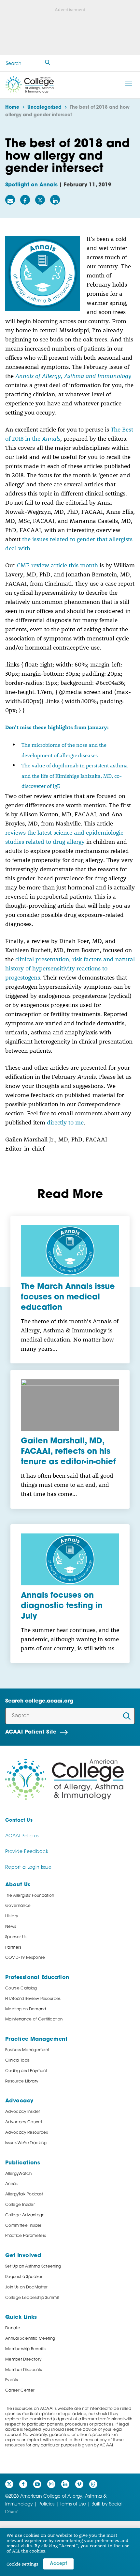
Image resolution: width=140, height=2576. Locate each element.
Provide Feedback (27, 1852)
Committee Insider (23, 2226)
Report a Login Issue (28, 1868)
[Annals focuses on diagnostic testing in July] (70, 1559)
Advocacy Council (24, 2122)
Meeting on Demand (26, 2009)
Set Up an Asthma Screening (33, 2267)
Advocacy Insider (23, 2112)
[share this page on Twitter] (40, 200)
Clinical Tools (18, 2061)
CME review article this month (57, 565)
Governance (18, 1906)
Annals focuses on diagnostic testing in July (62, 1606)
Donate (13, 2328)
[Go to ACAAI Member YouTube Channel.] (37, 2484)
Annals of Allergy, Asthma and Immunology (73, 376)
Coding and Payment (26, 2071)
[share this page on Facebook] (25, 200)
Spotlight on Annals (31, 185)
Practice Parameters (26, 2236)
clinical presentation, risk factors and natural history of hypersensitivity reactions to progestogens (70, 968)
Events (12, 2380)
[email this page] (10, 200)
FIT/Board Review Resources (33, 1999)
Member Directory (23, 2360)
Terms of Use (73, 2504)
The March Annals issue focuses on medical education (68, 1297)
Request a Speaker (24, 2277)
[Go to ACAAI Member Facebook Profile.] (23, 2484)
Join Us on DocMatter (27, 2287)
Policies (46, 2504)
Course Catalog (21, 1988)
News (11, 1927)
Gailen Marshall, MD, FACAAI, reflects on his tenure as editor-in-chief (68, 1452)
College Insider (20, 2205)
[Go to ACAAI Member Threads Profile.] (93, 2484)
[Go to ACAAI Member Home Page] (64, 1779)
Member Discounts (24, 2370)
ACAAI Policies (22, 1836)
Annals (12, 2184)
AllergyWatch (18, 2174)
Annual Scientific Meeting (30, 2339)
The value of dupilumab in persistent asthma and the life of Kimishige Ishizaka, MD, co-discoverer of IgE (75, 776)
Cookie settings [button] (22, 2564)
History (12, 1916)
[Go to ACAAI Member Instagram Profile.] (51, 2484)
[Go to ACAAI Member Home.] (29, 85)
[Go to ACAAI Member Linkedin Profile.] (65, 2484)
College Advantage (25, 2215)
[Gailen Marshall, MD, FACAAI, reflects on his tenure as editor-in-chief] (70, 1405)
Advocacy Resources (27, 2133)
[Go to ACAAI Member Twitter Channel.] (9, 2484)
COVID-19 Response (25, 1958)
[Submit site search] (48, 63)
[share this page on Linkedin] (55, 200)
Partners (13, 1948)
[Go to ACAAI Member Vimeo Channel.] (79, 2484)
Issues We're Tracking (26, 2143)
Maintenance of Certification (34, 2019)
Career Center (20, 2391)
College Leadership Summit (32, 2298)
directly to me (65, 1122)
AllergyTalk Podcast (24, 2194)
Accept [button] (58, 2564)
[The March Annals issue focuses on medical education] (70, 1251)
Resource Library (22, 2081)
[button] (129, 84)
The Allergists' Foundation (30, 1896)
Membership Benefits (26, 2349)
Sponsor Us (16, 1937)
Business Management (27, 2050)
